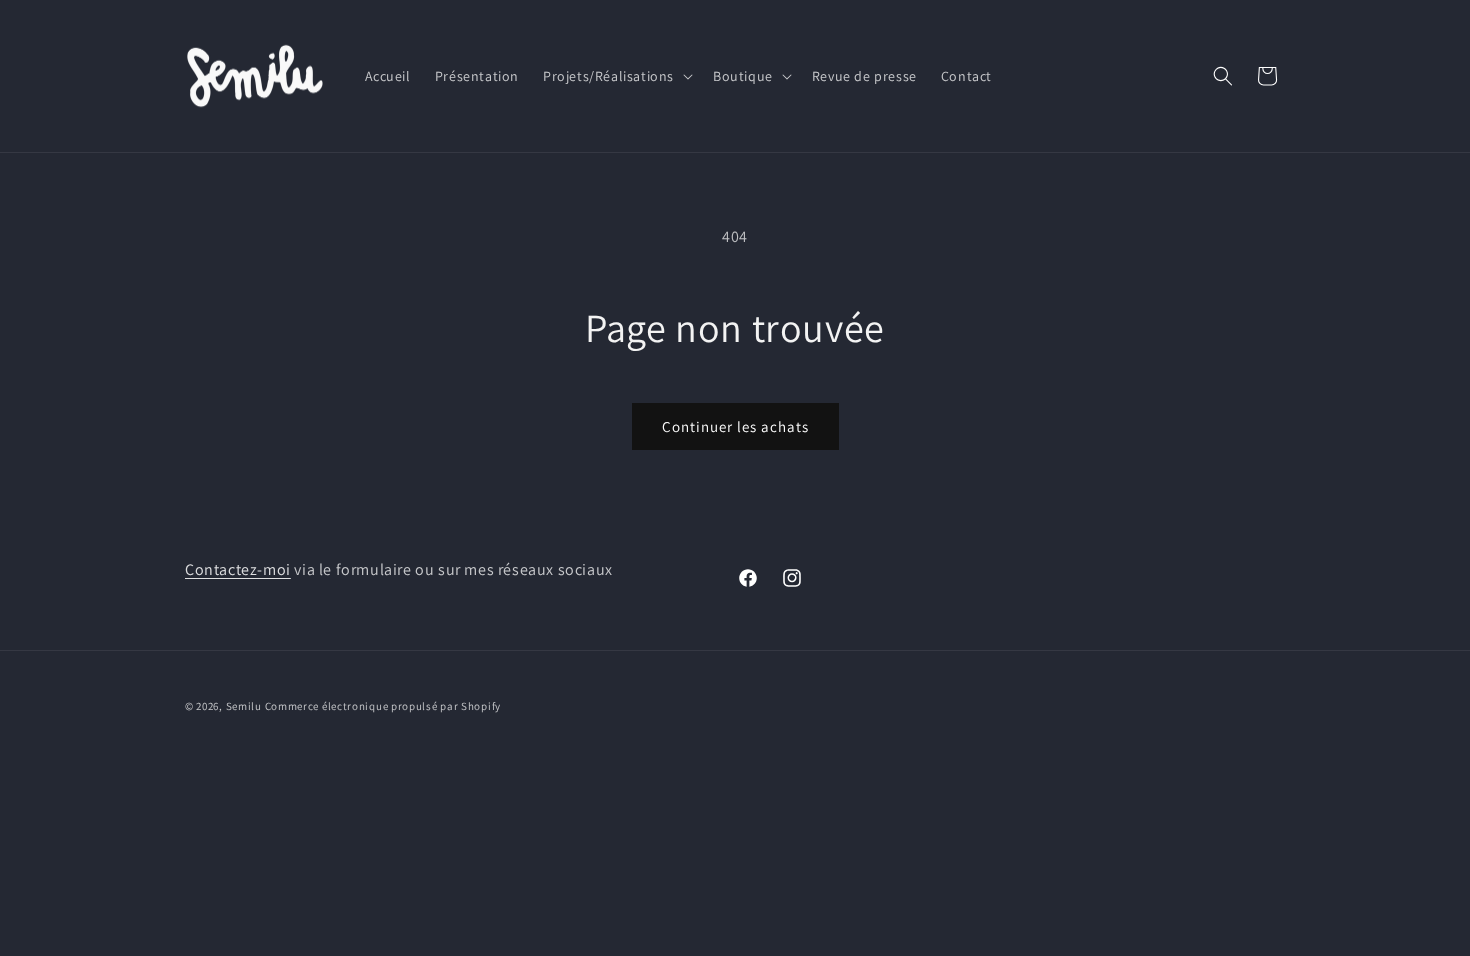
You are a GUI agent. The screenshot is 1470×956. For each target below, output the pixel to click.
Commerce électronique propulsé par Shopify (383, 706)
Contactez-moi (238, 569)
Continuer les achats (735, 426)
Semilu (244, 706)
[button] (616, 76)
